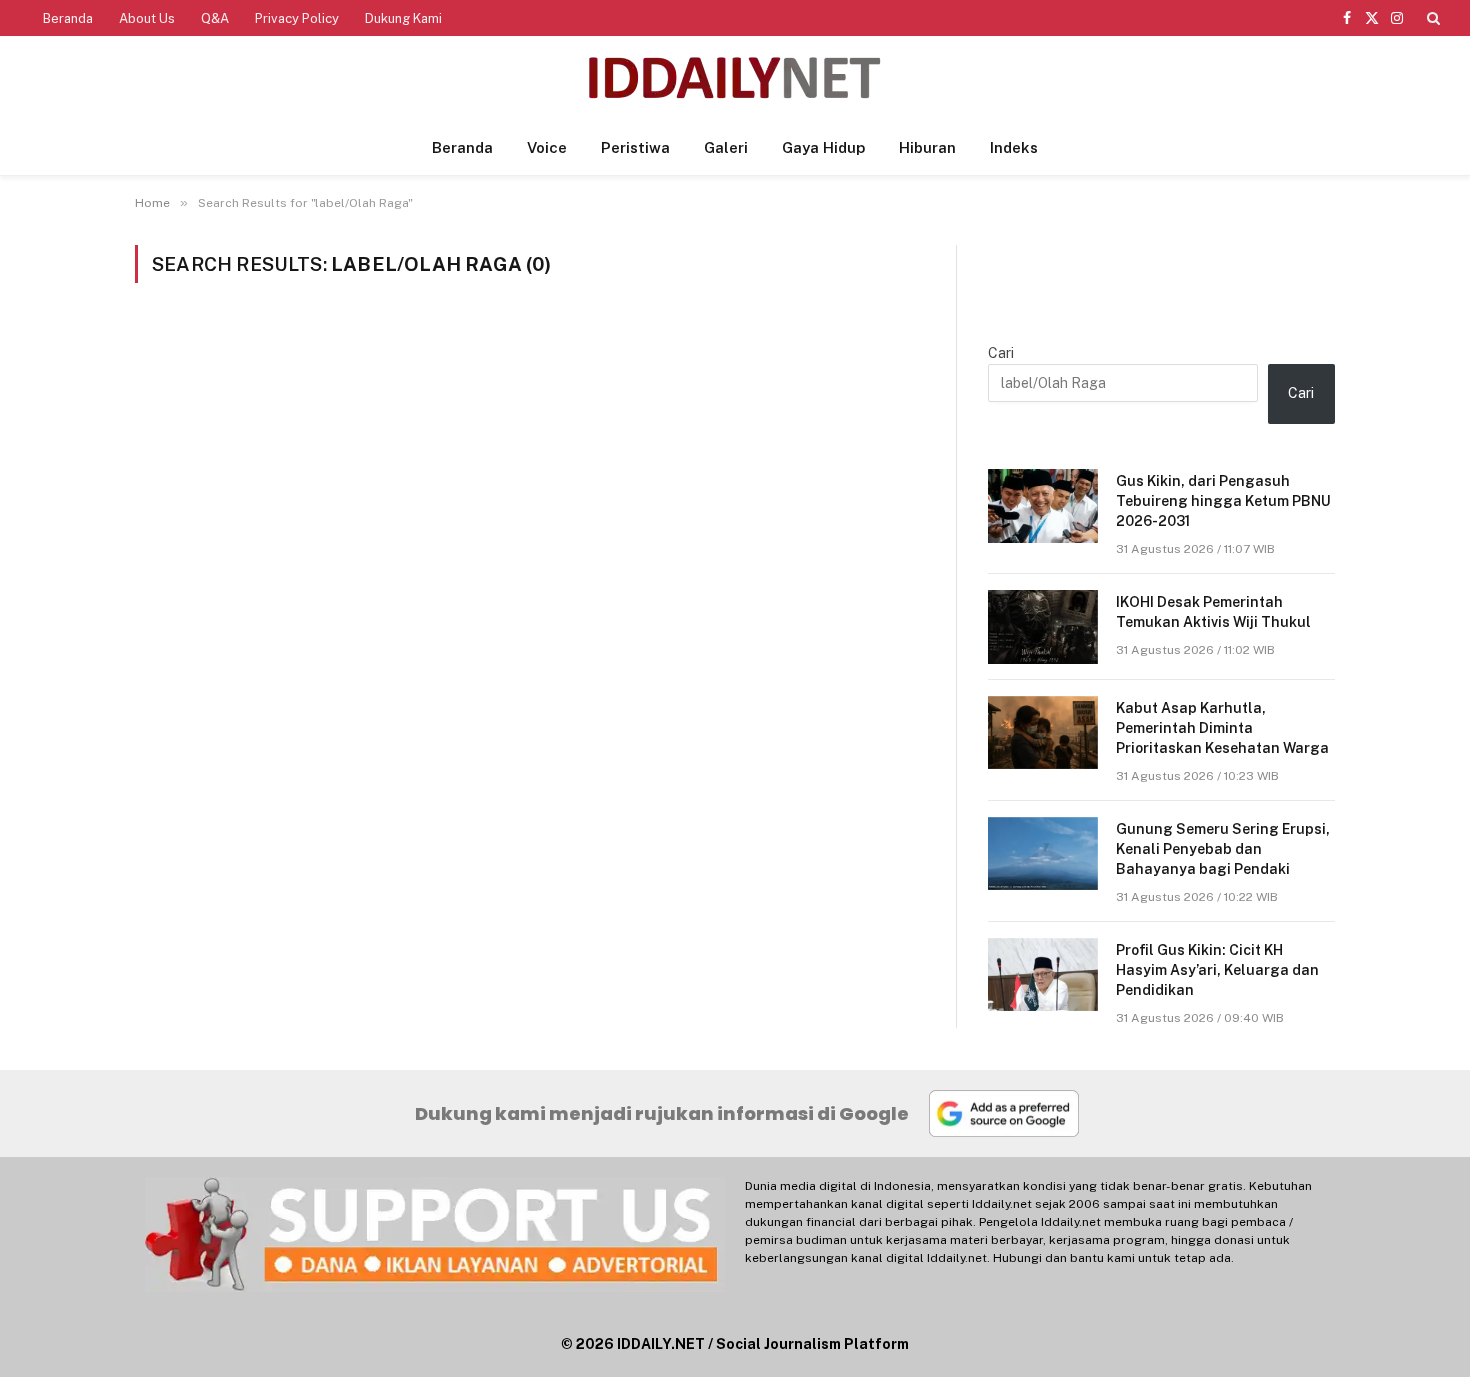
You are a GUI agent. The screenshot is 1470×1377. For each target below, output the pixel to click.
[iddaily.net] (735, 78)
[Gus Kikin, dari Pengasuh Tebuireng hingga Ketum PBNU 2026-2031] (1043, 505)
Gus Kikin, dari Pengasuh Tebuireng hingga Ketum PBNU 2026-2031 (1223, 501)
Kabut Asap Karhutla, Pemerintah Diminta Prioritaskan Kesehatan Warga (1222, 728)
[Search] (1431, 18)
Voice (547, 147)
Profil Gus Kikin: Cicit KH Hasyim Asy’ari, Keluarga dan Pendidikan (1217, 970)
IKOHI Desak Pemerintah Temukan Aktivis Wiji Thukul (1213, 612)
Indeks (1014, 147)
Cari (1001, 353)
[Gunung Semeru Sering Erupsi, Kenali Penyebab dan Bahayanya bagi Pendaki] (1043, 853)
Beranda (68, 18)
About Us (147, 18)
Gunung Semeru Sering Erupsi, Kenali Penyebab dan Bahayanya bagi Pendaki (1223, 849)
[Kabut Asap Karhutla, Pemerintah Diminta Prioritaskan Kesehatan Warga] (1043, 732)
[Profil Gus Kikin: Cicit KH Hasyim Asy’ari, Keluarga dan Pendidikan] (1043, 974)
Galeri (726, 147)
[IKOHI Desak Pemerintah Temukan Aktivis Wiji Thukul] (1043, 626)
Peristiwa (635, 147)
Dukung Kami (403, 18)
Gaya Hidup (823, 147)
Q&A (215, 18)
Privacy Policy (297, 18)
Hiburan (927, 147)
